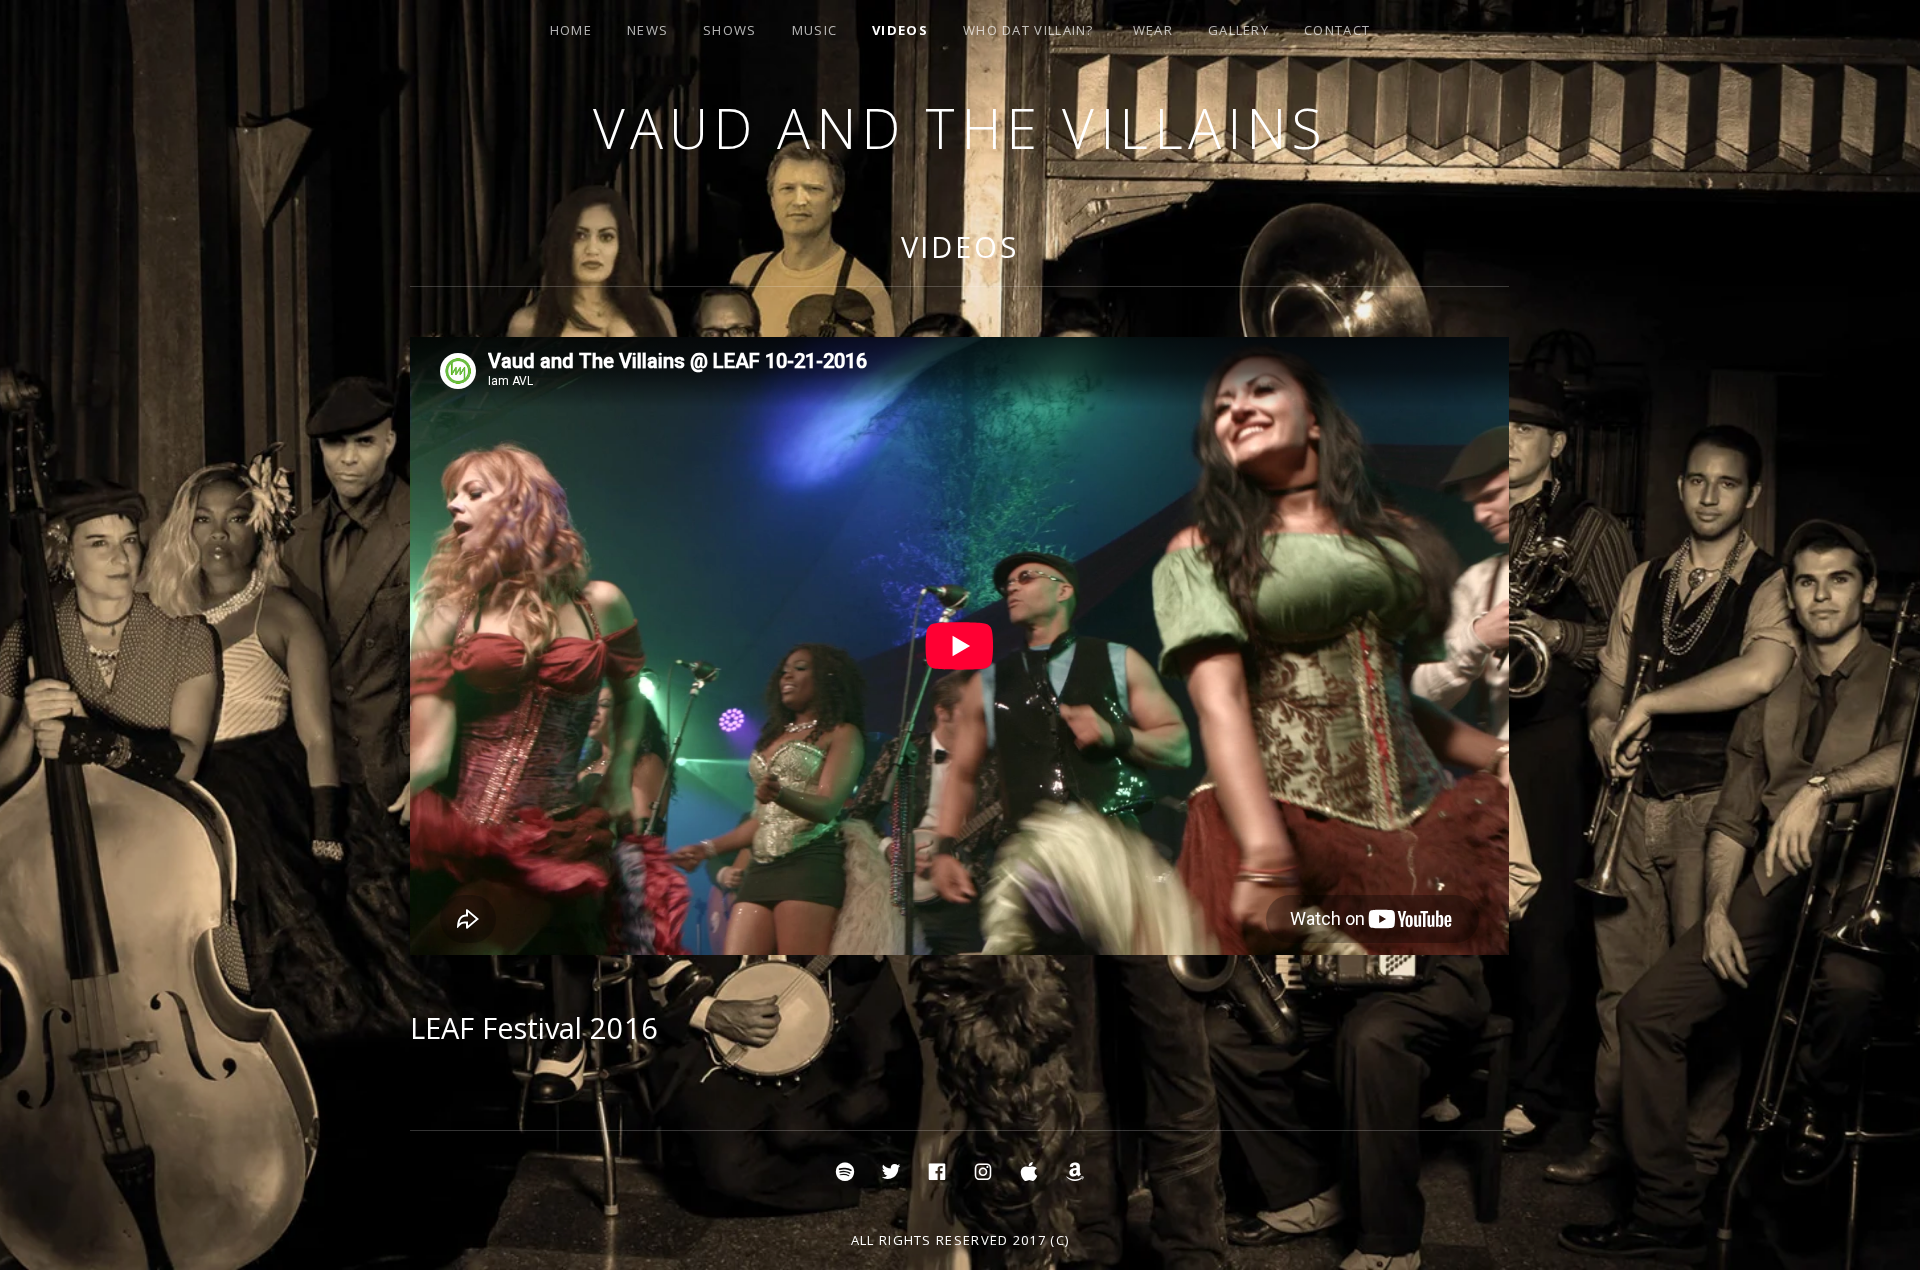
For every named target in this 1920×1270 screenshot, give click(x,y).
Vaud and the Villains (960, 127)
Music (815, 30)
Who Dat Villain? (1028, 30)
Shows (730, 30)
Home (571, 30)
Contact (1337, 30)
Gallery (1238, 30)
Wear (1153, 30)
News (647, 30)
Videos (900, 30)
